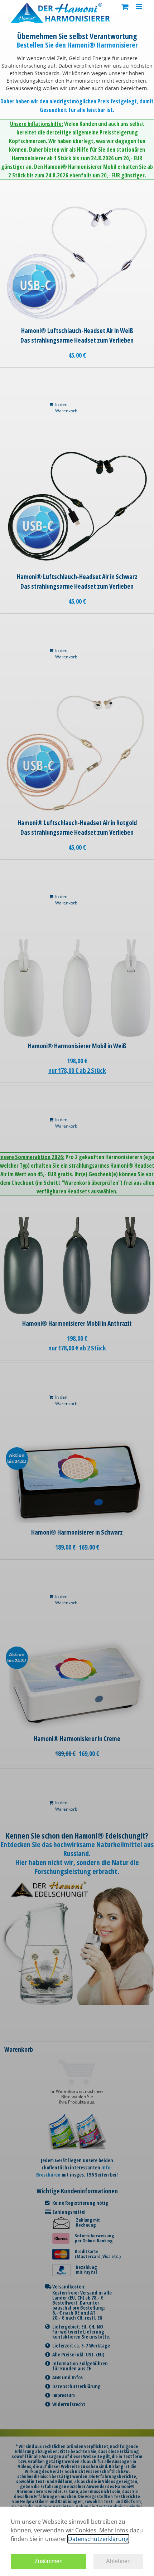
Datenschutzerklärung (98, 2539)
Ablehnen (118, 2561)
